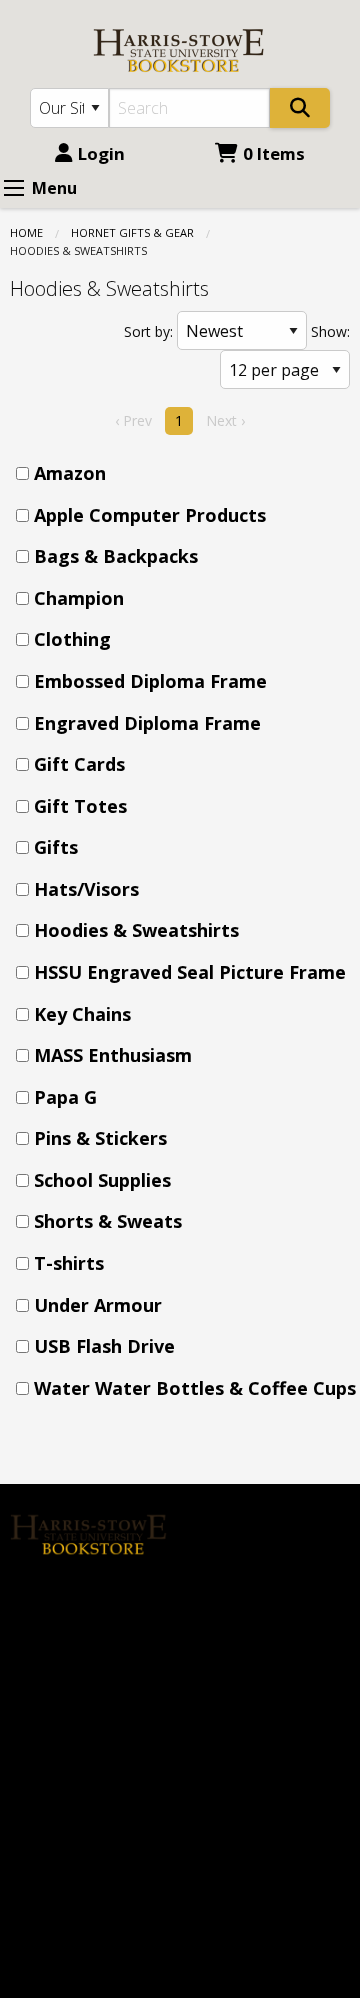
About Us (225, 1512)
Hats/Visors (86, 889)
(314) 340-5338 (65, 1852)
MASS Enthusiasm (113, 1055)
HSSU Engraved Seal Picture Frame (190, 972)
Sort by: (148, 331)
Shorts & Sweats (108, 1221)
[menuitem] (186, 473)
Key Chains (82, 1014)
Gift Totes (80, 806)
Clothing (72, 639)
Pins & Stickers (100, 1138)
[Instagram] (78, 1598)
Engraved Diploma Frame (147, 723)
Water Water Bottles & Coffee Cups (195, 1388)
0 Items (274, 153)
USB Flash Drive (104, 1346)
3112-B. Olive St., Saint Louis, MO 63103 (79, 1910)
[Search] (300, 108)
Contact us (230, 1613)
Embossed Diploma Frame (150, 681)
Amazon (70, 473)
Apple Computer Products (150, 515)
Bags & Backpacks (116, 556)
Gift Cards (79, 764)
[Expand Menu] (14, 188)
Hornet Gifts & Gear (132, 232)
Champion (79, 598)
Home (26, 232)
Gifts (56, 847)
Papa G (65, 1097)
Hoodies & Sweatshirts (136, 930)
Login (101, 153)
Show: (330, 331)
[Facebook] (35, 1598)
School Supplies (102, 1180)
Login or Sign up (268, 1579)
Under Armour (98, 1305)
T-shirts (69, 1263)
